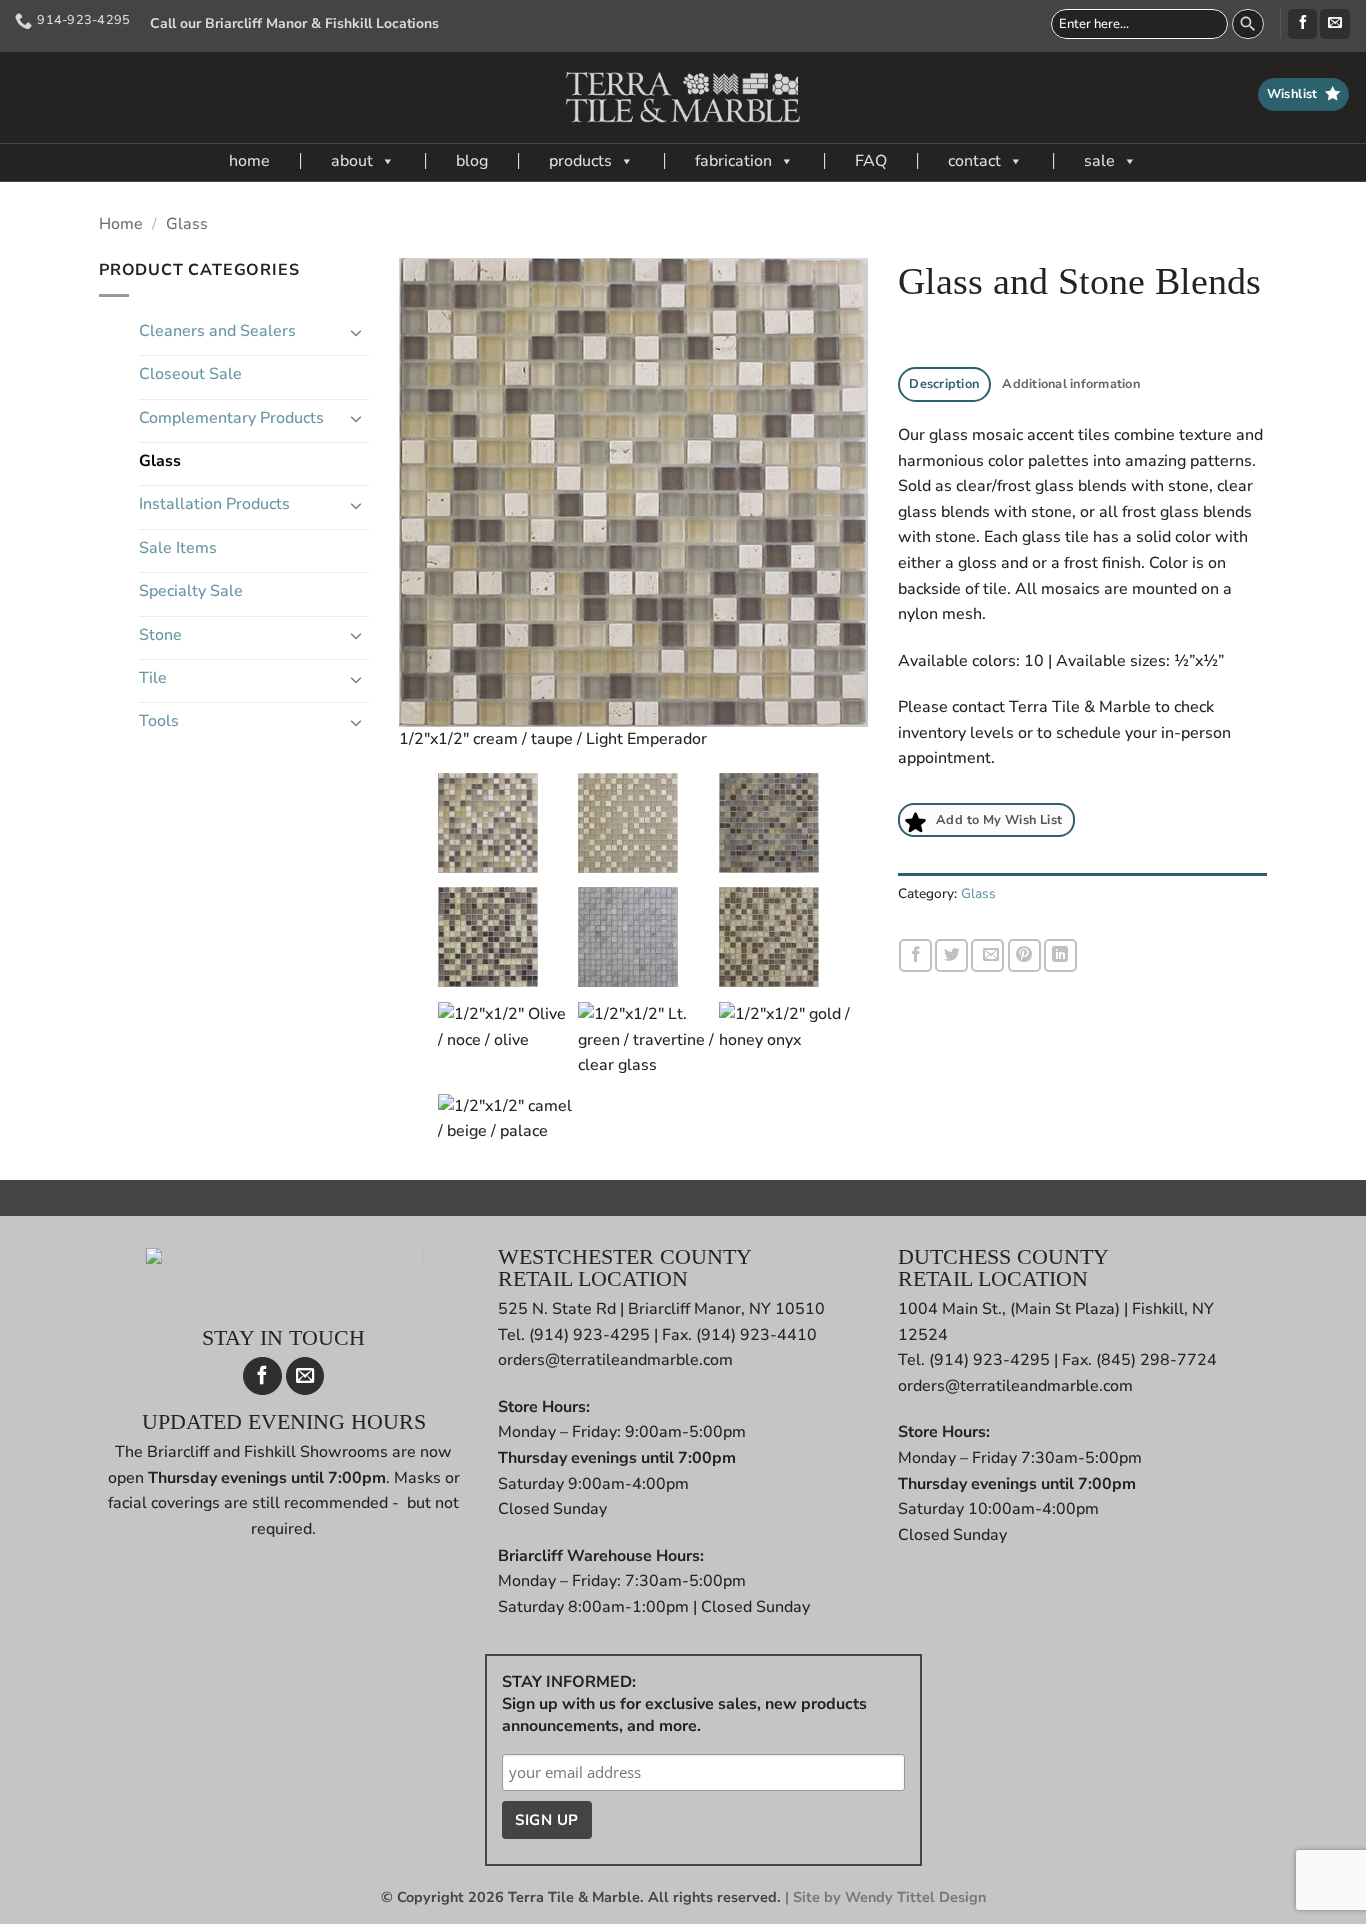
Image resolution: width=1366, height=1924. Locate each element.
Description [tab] (944, 384)
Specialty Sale (191, 591)
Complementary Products (231, 418)
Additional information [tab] (1071, 384)
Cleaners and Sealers (217, 331)
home (249, 161)
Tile (153, 678)
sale (1099, 161)
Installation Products (214, 504)
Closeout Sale (190, 374)
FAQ (871, 161)
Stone (160, 635)
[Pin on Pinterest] (1024, 955)
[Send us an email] (1334, 24)
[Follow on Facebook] (1302, 24)
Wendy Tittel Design (915, 1897)
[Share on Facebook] (915, 955)
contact (974, 161)
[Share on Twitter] (951, 955)
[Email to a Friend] (987, 955)
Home (121, 224)
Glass (187, 224)
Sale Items (178, 548)
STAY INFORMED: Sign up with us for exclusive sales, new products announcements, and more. (684, 1704)
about (352, 161)
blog (472, 161)
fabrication (733, 161)
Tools (159, 721)
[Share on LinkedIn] (1060, 955)
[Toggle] (357, 332)
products (580, 161)
